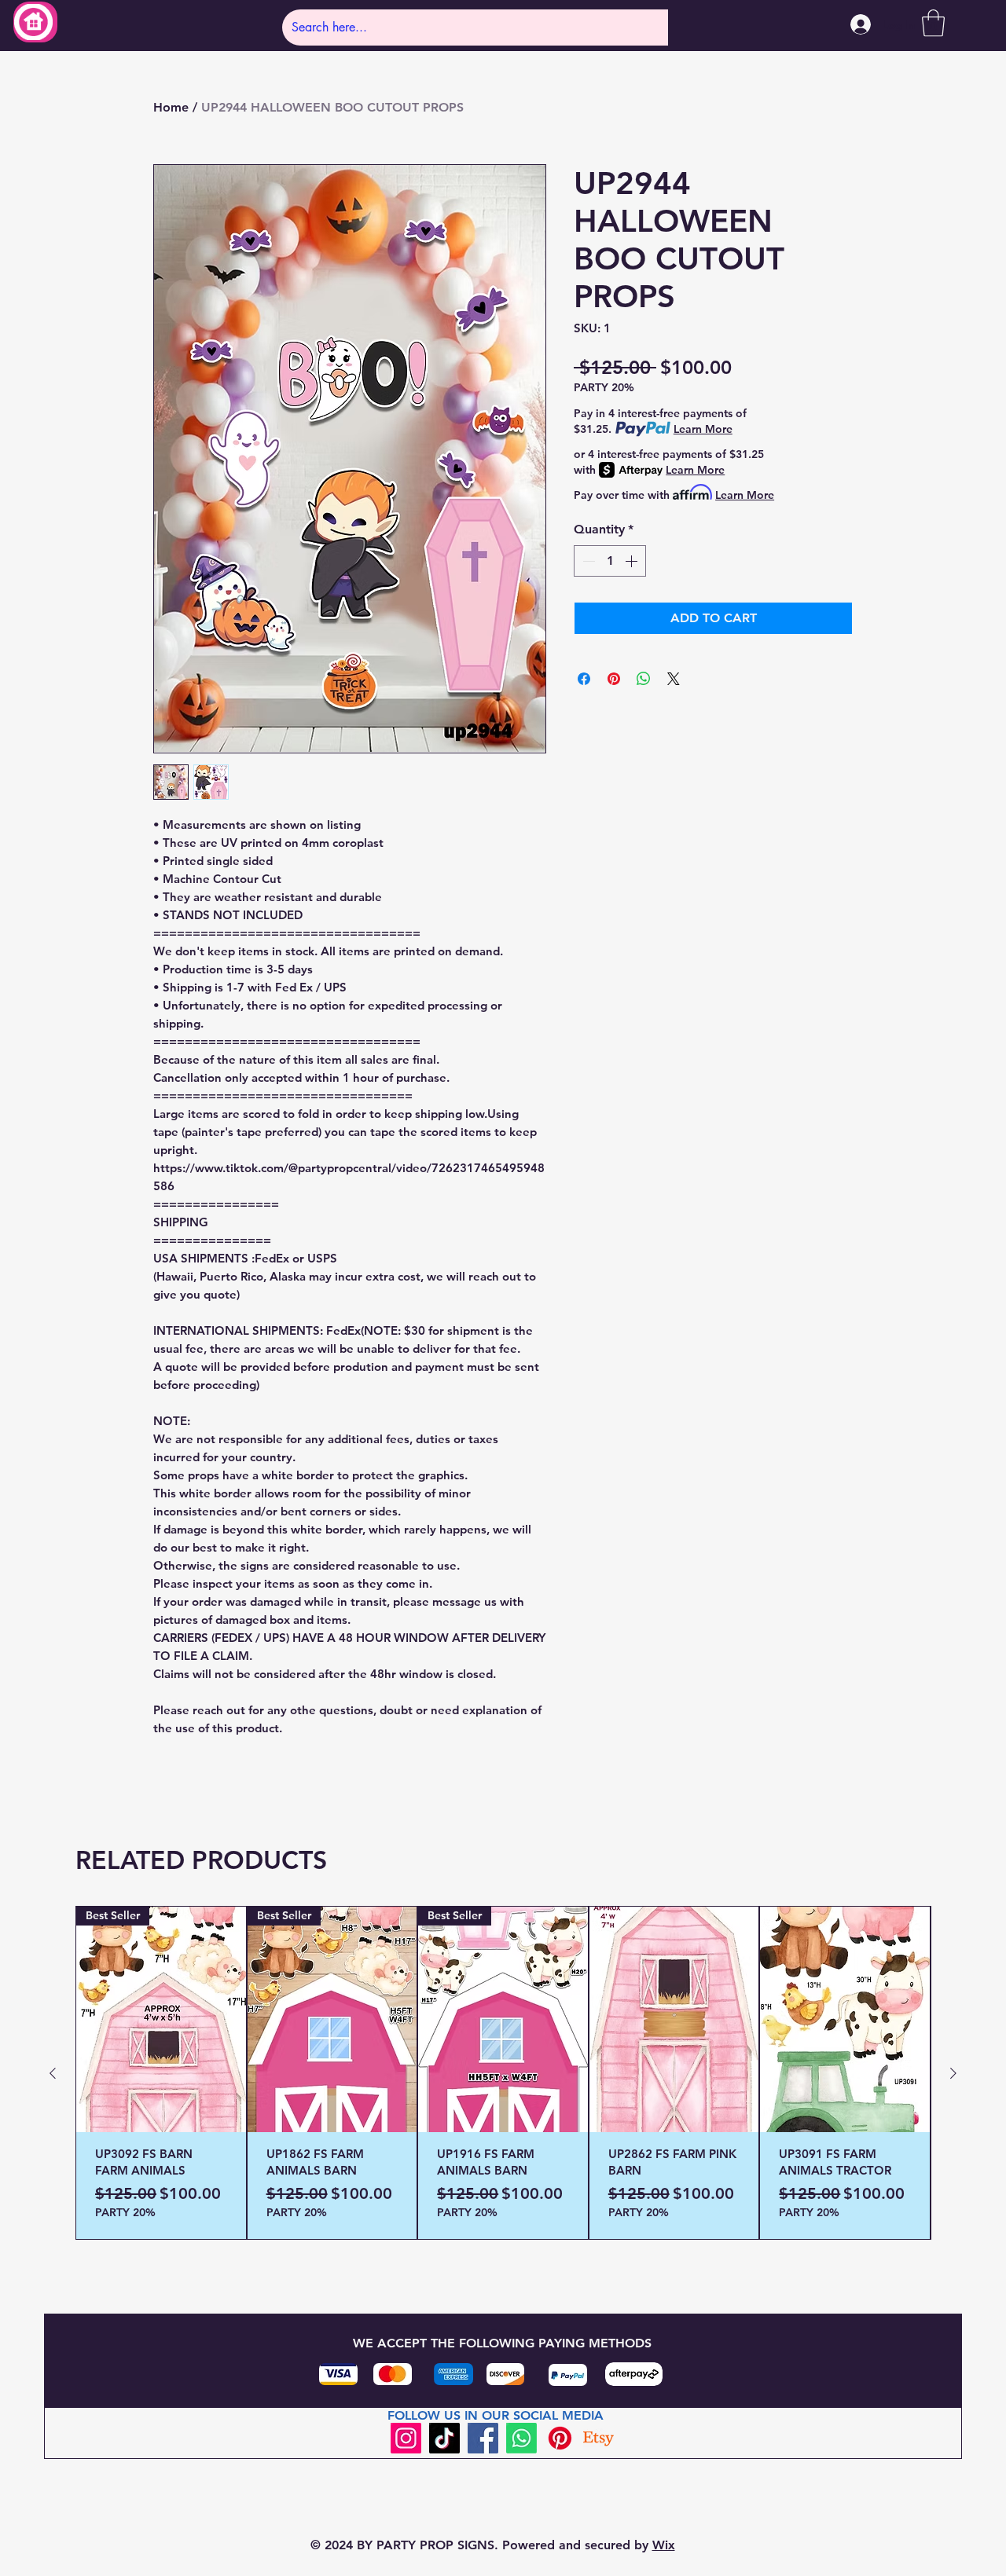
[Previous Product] (53, 2073)
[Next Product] (953, 2073)
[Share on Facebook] (584, 679)
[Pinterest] (560, 2438)
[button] (933, 23)
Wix (664, 2545)
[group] (503, 2073)
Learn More (703, 429)
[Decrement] (587, 561)
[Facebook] (483, 2438)
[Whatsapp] (521, 2438)
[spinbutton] (610, 561)
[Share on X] (674, 679)
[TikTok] (444, 2438)
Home (171, 107)
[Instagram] (406, 2438)
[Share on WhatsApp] (644, 679)
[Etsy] (598, 2438)
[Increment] (633, 561)
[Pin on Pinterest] (614, 679)
